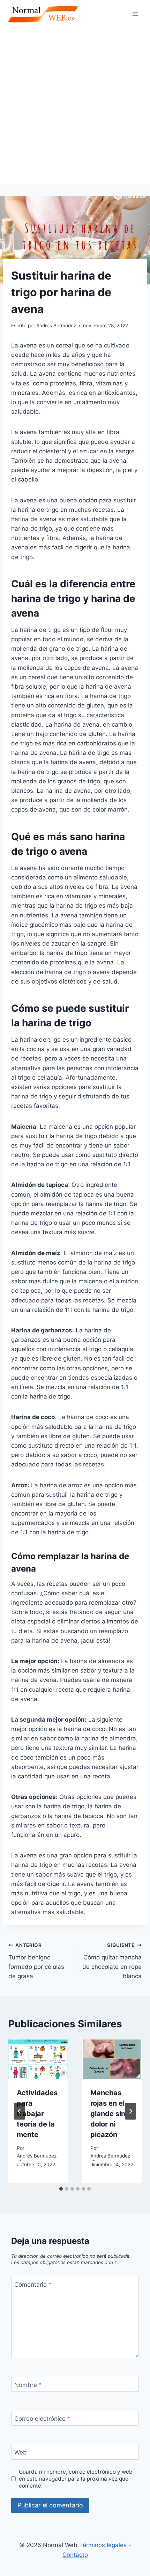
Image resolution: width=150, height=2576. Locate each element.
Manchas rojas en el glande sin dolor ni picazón (108, 2114)
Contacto (75, 2555)
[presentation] (38, 2059)
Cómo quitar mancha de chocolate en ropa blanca (112, 1961)
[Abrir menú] (135, 14)
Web (21, 2452)
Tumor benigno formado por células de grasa (36, 1961)
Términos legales (103, 2545)
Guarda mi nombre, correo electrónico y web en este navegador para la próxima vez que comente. (76, 2479)
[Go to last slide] (20, 2111)
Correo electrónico (42, 2419)
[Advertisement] (75, 106)
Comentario (33, 2285)
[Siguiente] (130, 2111)
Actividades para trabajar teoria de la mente (37, 2114)
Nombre (28, 2385)
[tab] (61, 2189)
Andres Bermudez (37, 2156)
